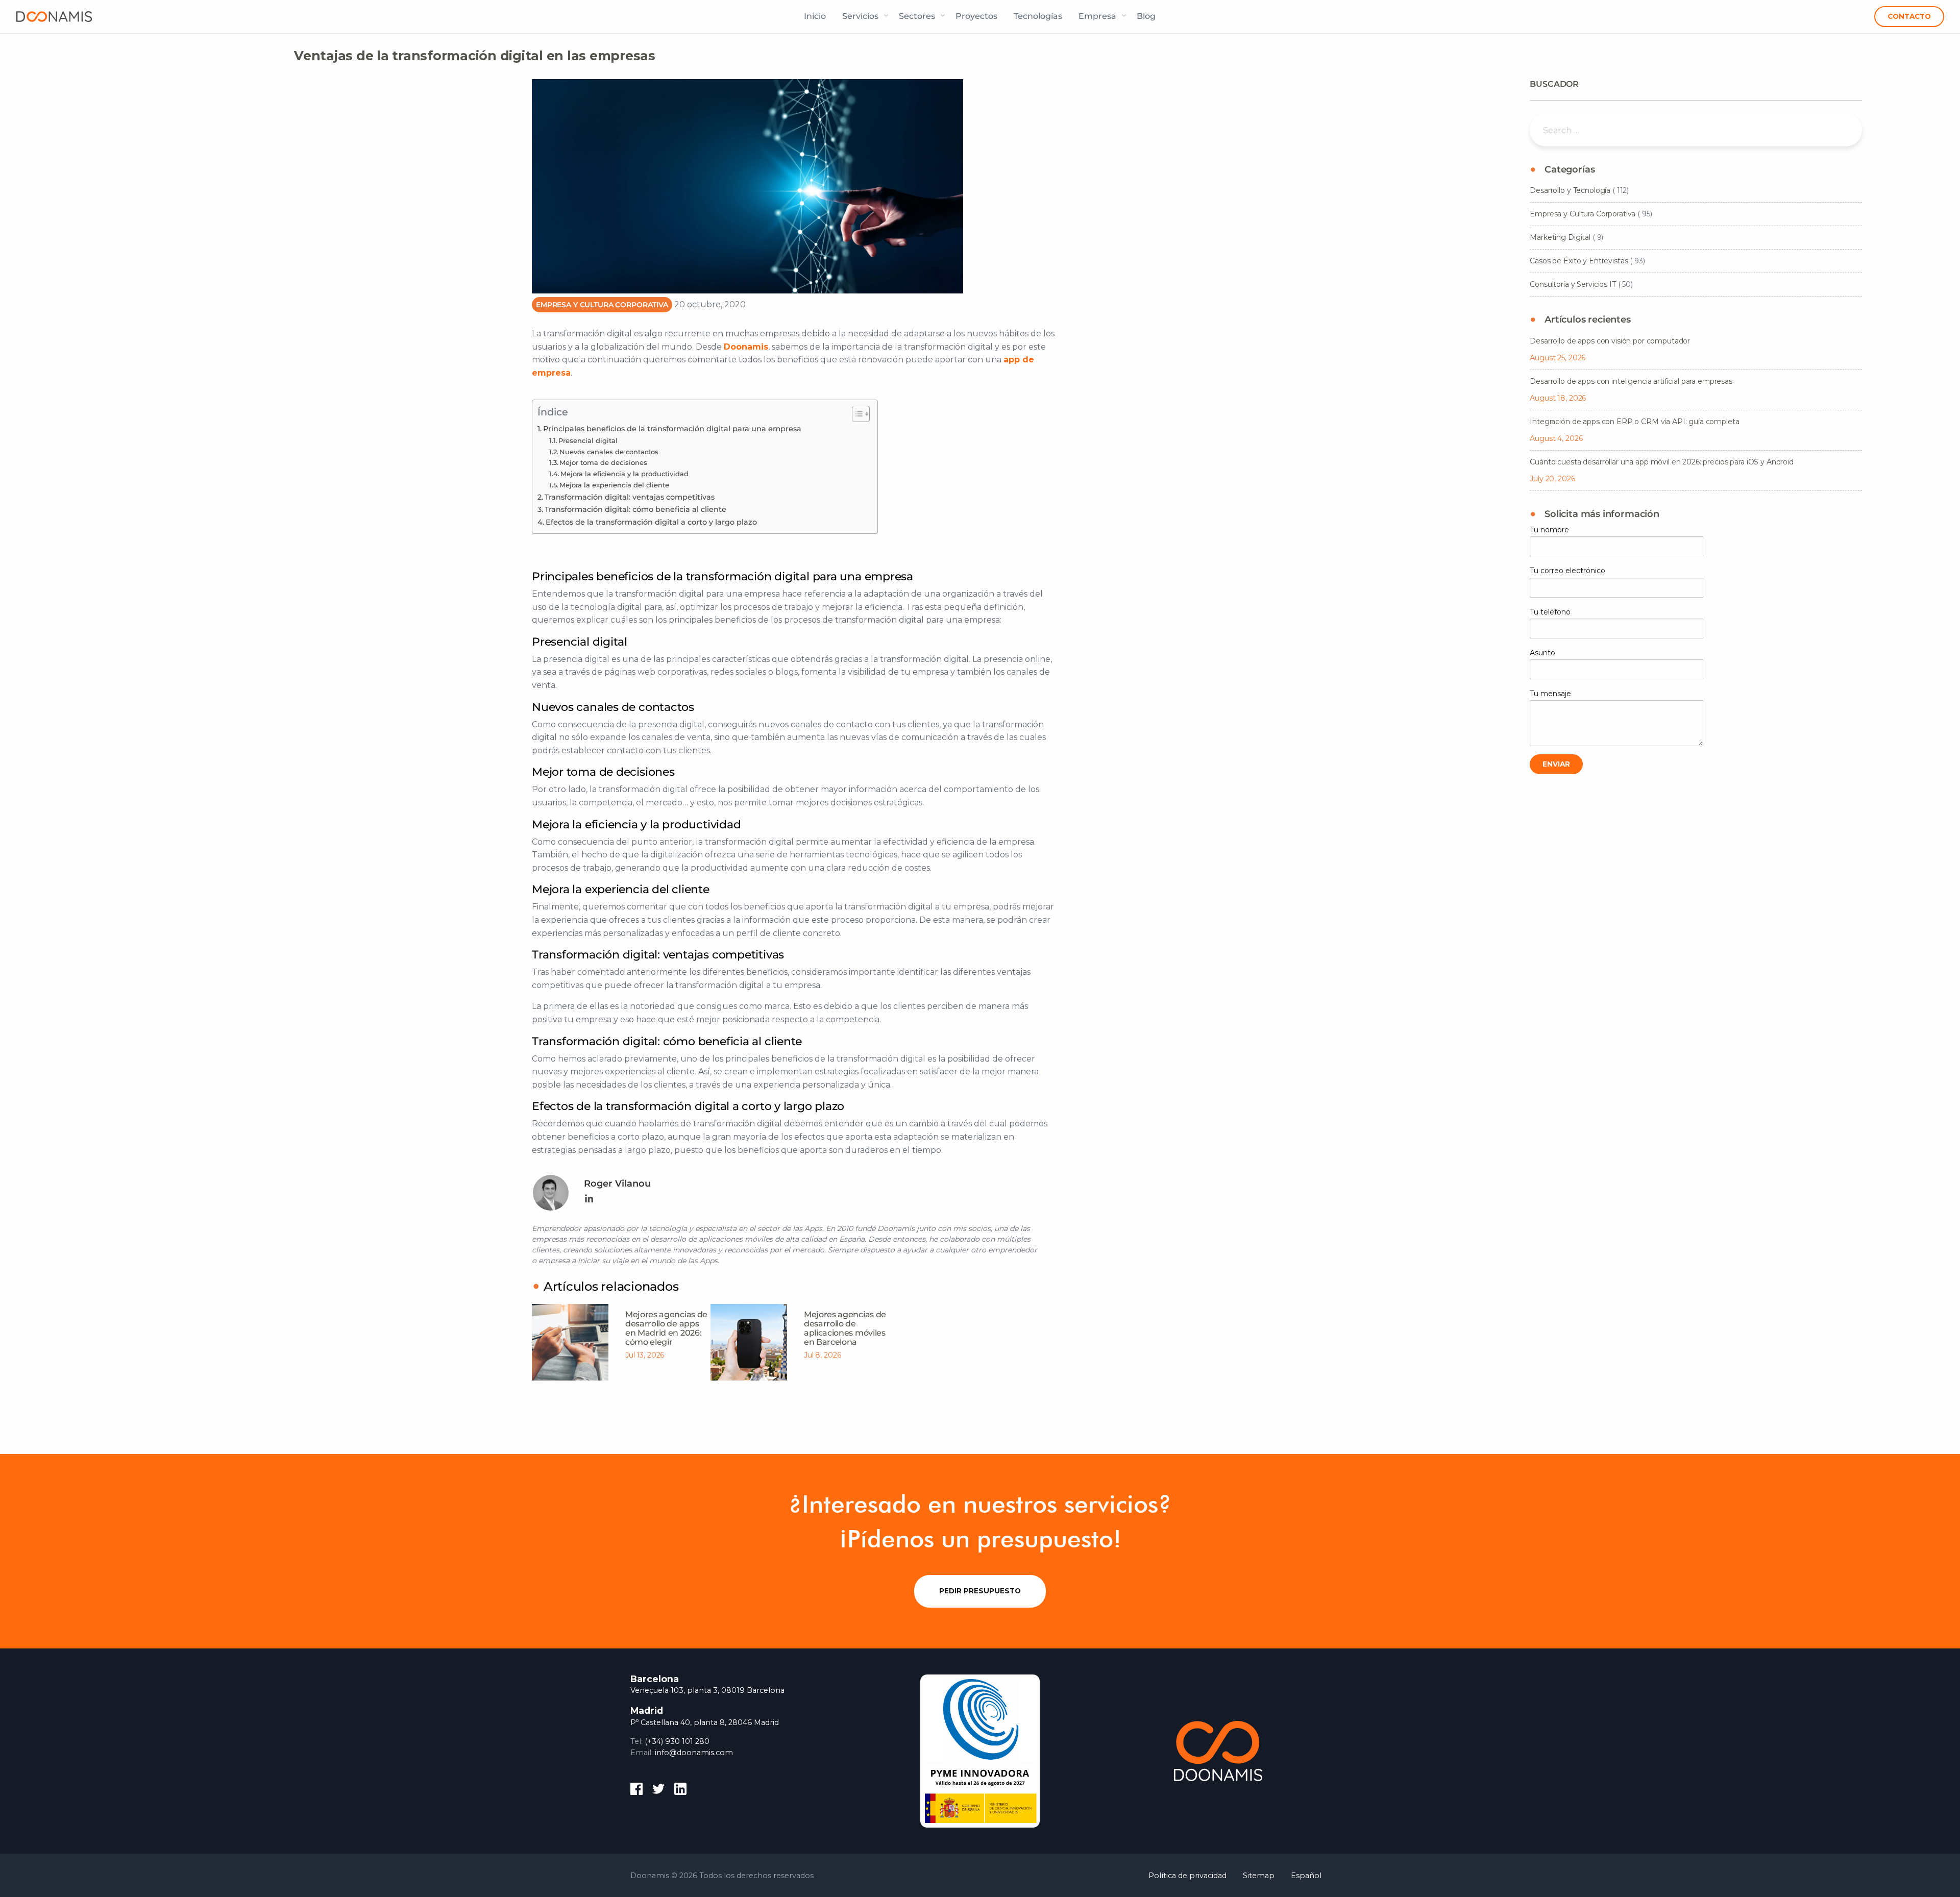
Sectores (917, 16)
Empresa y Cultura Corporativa (602, 305)
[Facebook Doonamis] (636, 1791)
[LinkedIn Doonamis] (680, 1791)
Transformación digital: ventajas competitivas (630, 497)
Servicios (860, 16)
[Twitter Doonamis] (658, 1791)
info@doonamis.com (694, 1753)
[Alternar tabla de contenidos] (856, 414)
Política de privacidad (1187, 1876)
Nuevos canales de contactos (609, 452)
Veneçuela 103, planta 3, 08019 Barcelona (707, 1690)
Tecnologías (1038, 16)
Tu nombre (1549, 530)
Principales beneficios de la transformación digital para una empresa (672, 429)
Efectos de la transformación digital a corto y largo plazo (651, 522)
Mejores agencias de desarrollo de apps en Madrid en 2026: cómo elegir (666, 1328)
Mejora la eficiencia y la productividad (624, 474)
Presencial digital (588, 440)
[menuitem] (815, 16)
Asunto (1542, 653)
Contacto (1909, 16)
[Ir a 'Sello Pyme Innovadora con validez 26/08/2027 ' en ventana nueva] (980, 1751)
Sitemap (1259, 1876)
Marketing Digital (1560, 237)
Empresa (1097, 16)
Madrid (647, 1710)
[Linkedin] (589, 1199)
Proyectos (976, 16)
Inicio (815, 16)
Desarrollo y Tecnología (1570, 190)
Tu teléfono (1550, 612)
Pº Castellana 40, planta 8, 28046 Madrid (705, 1722)
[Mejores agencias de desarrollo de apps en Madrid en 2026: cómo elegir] (570, 1342)
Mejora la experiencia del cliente (614, 485)
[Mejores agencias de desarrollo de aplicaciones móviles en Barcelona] (749, 1342)
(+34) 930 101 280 (677, 1741)
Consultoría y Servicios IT (1573, 284)
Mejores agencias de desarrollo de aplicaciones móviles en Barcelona (845, 1328)
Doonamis (54, 16)
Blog (1146, 16)
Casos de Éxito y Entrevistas (1579, 261)
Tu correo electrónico (1567, 571)
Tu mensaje (1550, 694)
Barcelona (655, 1679)
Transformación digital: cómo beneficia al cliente (635, 509)
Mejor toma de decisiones (603, 462)
